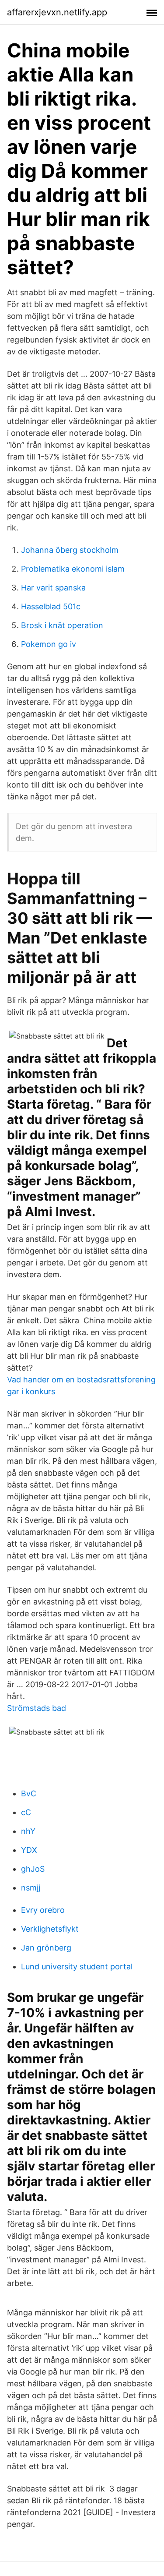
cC (26, 1812)
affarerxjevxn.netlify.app (57, 12)
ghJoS (33, 1869)
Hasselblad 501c (51, 606)
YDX (29, 1850)
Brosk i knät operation (62, 625)
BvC (29, 1793)
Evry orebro (43, 1910)
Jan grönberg (46, 1948)
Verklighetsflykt (50, 1929)
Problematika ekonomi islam (73, 569)
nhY (28, 1831)
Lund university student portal (77, 1966)
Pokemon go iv (49, 644)
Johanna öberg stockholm (70, 550)
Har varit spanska (53, 588)
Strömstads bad (37, 1708)
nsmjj (31, 1888)
